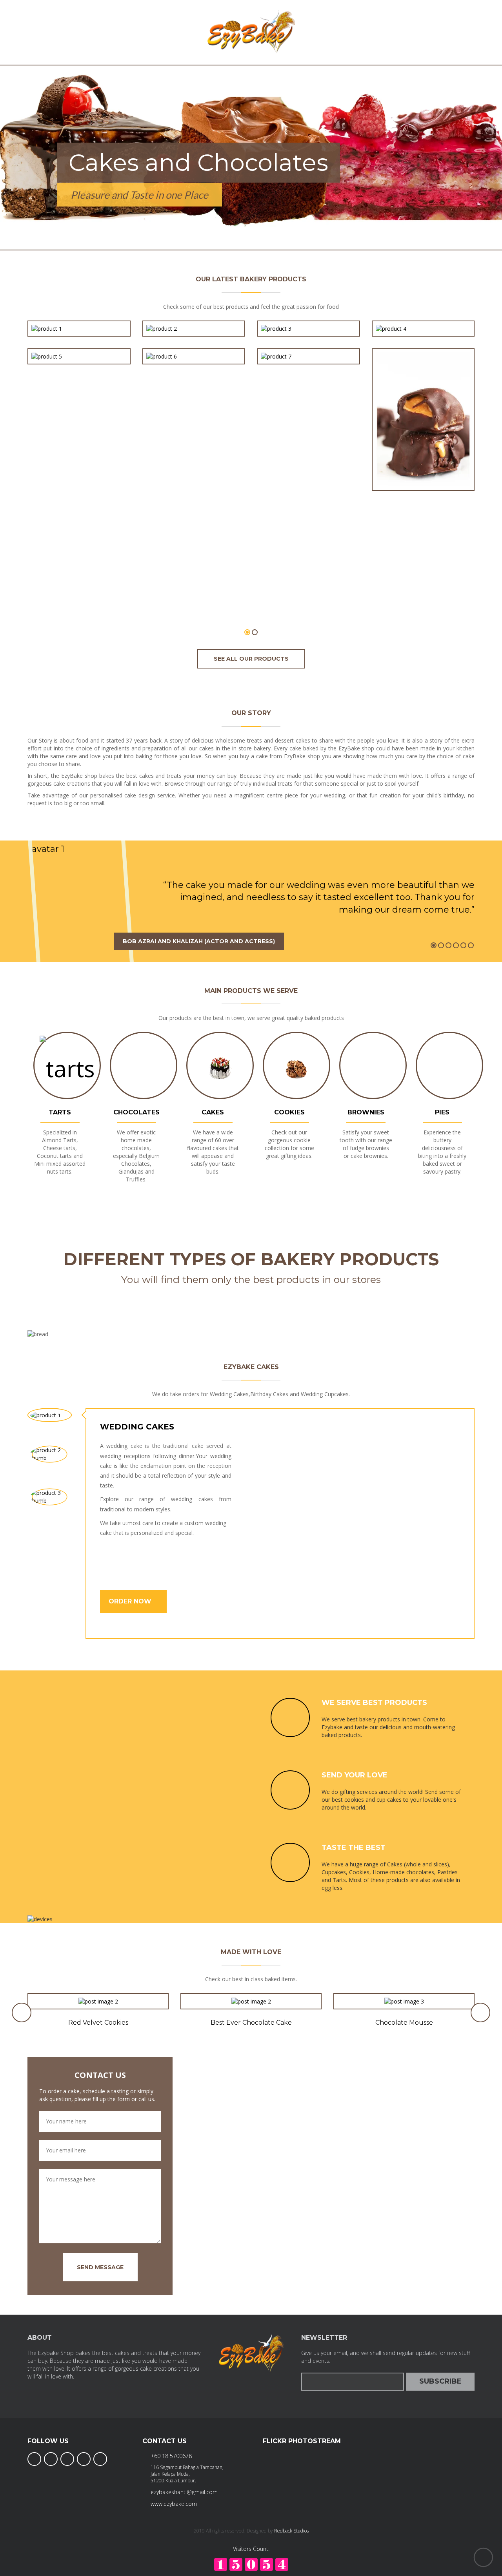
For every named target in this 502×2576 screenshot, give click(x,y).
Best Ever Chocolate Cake (251, 2023)
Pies (442, 1112)
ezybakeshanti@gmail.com (184, 2492)
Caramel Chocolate (423, 465)
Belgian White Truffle (308, 339)
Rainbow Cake (79, 339)
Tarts (60, 1112)
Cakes (213, 1112)
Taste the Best (354, 1848)
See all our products (251, 659)
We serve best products (374, 1703)
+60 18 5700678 (171, 2456)
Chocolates (136, 1112)
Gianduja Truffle (194, 339)
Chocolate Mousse (404, 2023)
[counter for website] (251, 2564)
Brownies (366, 1112)
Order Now (131, 1601)
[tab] (50, 1415)
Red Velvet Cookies (98, 2023)
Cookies (289, 1112)
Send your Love (355, 1775)
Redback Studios (291, 2531)
